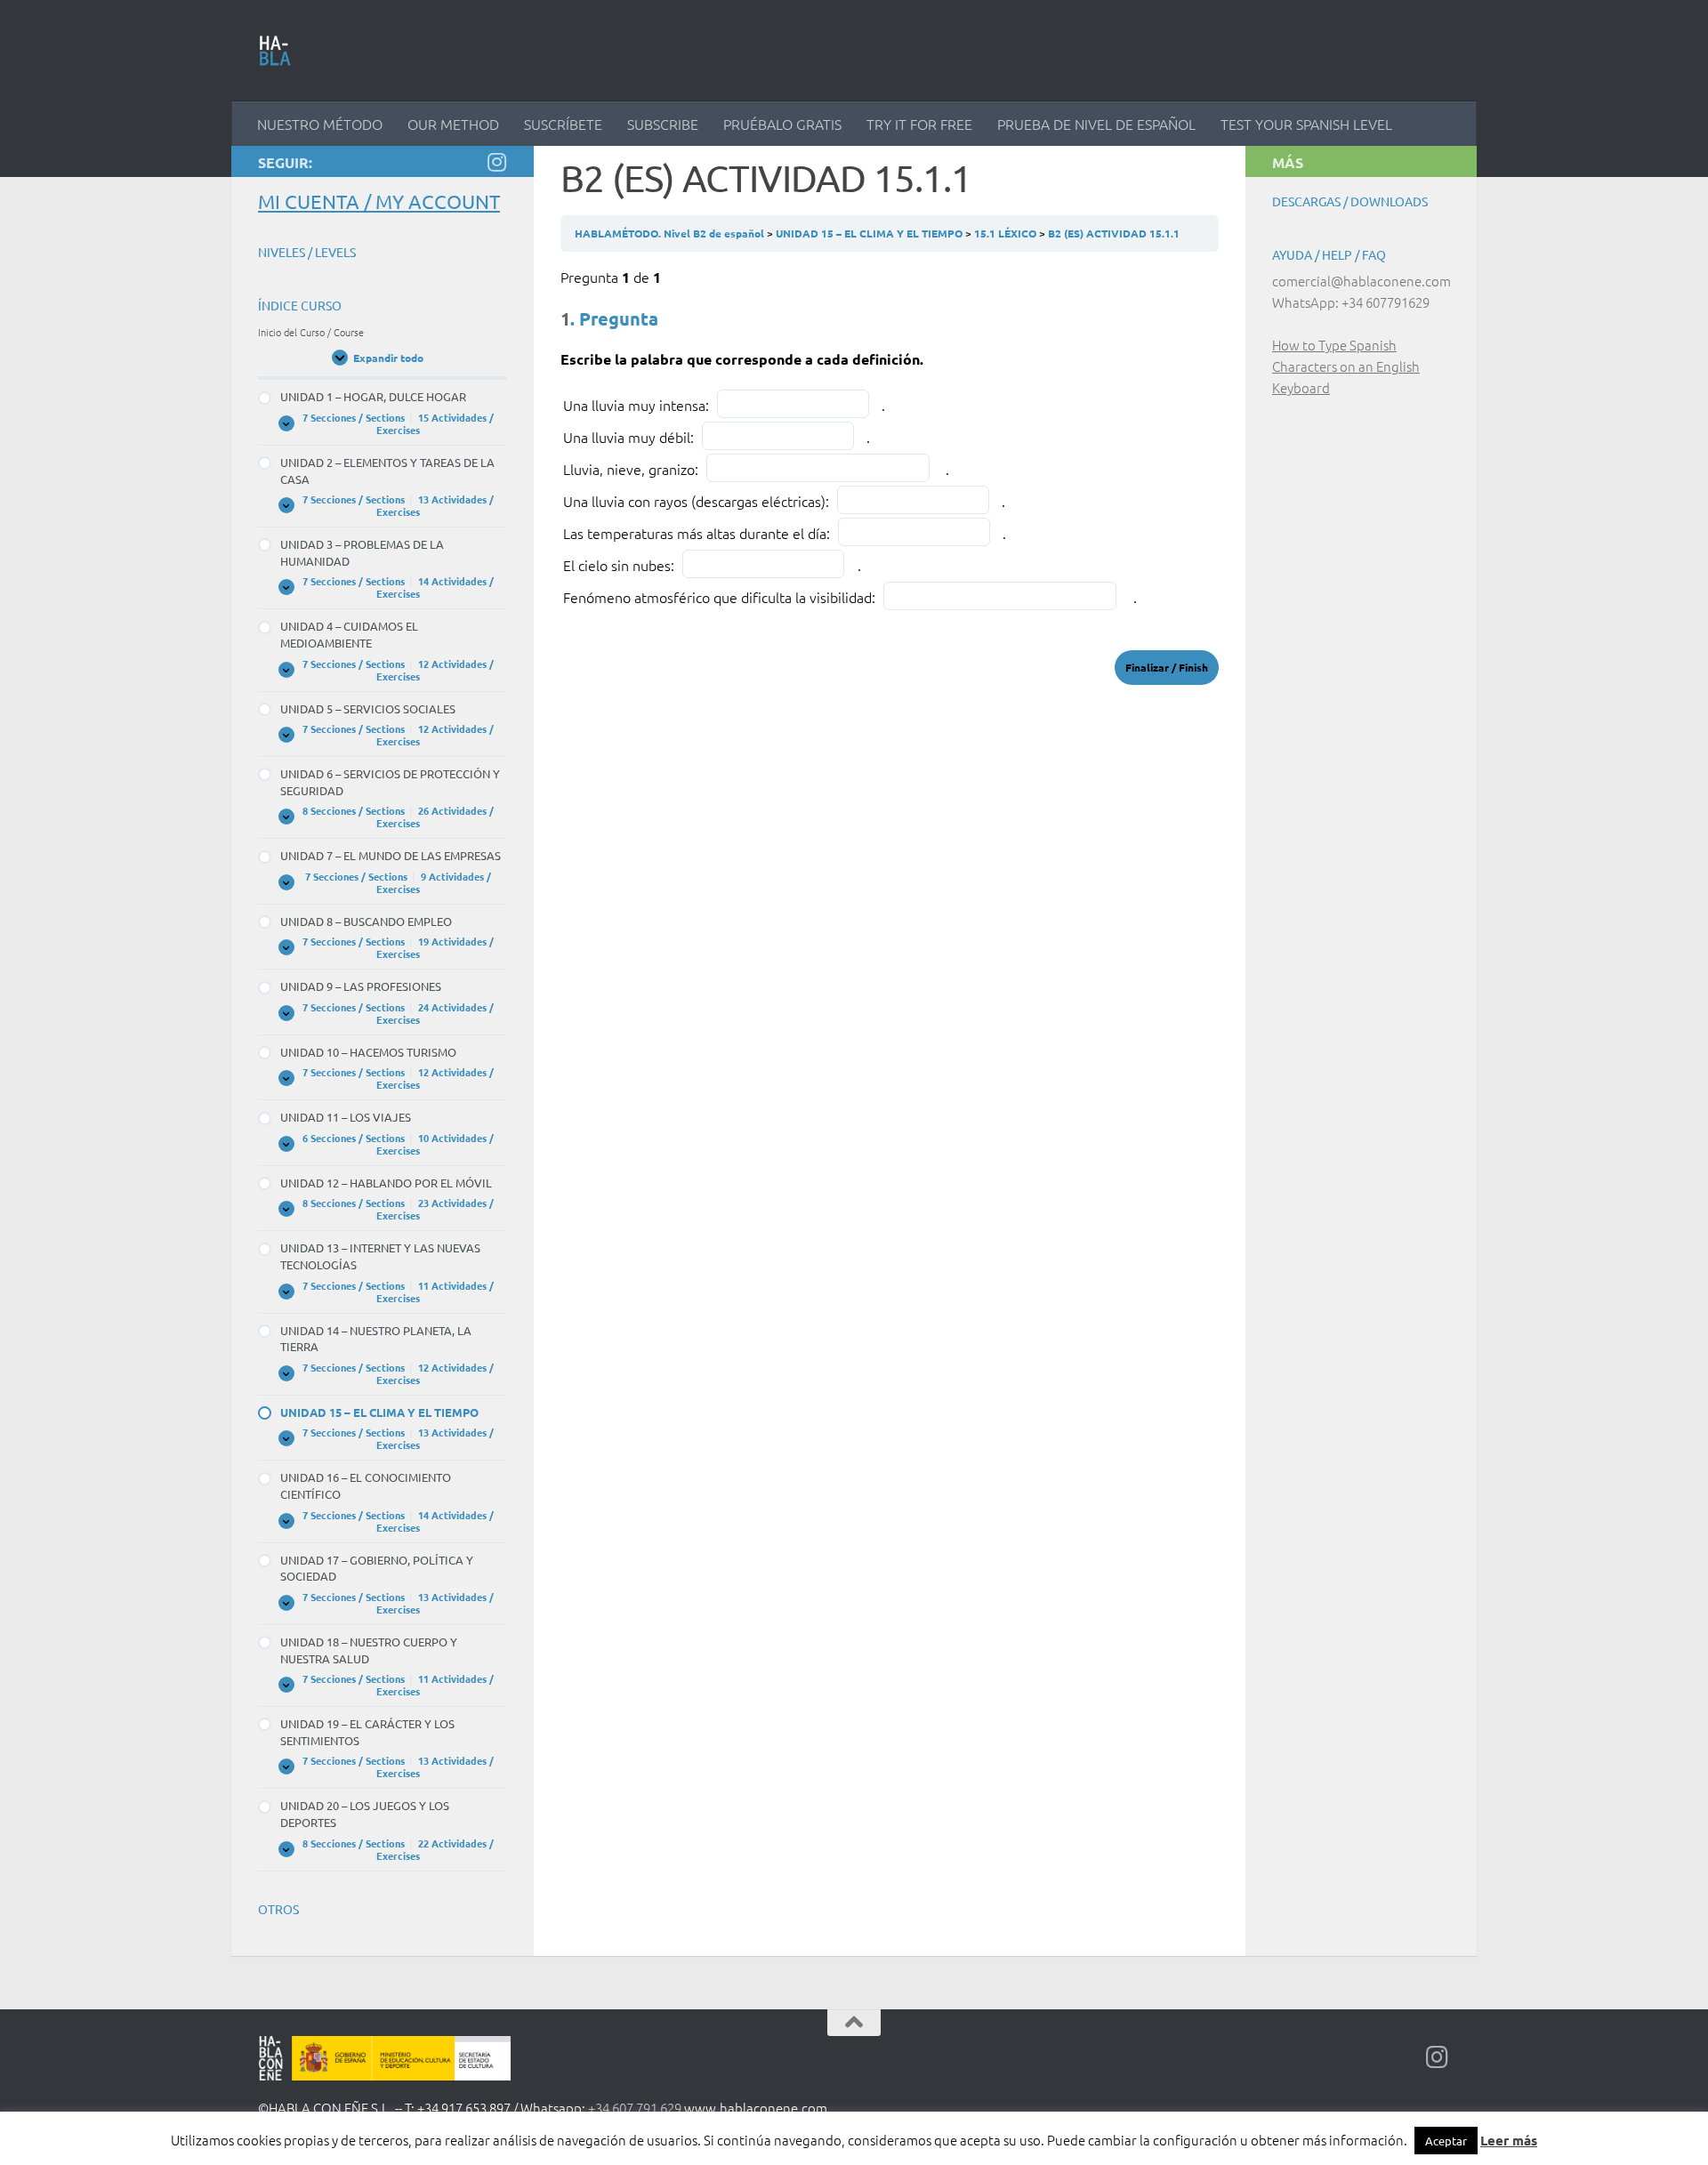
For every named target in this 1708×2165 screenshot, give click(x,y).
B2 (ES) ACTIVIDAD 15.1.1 (1114, 233)
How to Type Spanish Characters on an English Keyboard (1346, 366)
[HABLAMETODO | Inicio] (275, 51)
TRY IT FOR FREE (919, 124)
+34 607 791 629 (635, 2108)
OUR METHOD (453, 124)
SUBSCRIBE (663, 124)
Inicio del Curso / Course (311, 332)
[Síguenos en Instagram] (496, 162)
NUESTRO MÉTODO (320, 124)
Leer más (1509, 2140)
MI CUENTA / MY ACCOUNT (379, 201)
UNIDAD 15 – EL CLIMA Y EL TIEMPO (870, 233)
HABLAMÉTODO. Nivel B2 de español (671, 233)
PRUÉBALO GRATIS (782, 124)
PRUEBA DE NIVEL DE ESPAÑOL (1096, 124)
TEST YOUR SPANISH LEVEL (1306, 124)
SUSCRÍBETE (563, 124)
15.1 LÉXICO (1007, 233)
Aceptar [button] (1446, 2141)
